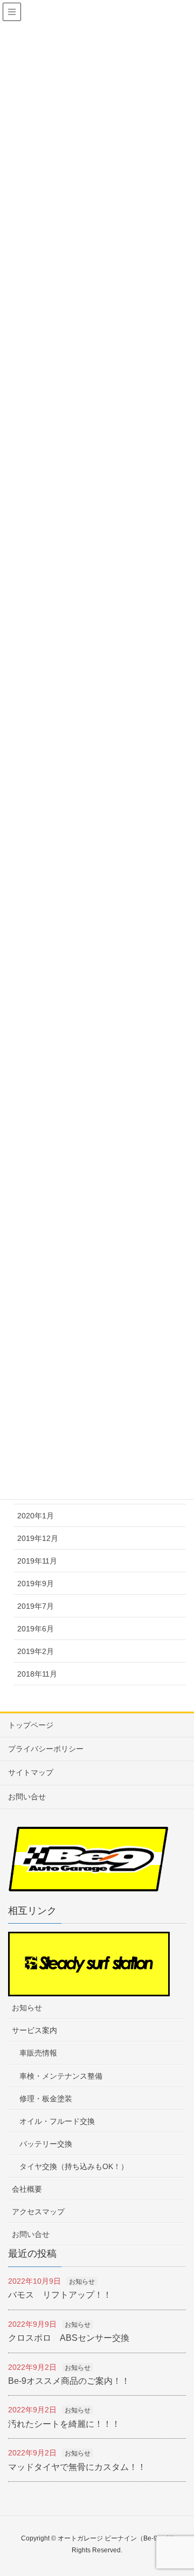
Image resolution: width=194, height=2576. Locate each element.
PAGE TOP (190, 2484)
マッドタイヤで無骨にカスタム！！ (77, 2467)
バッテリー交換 (46, 2144)
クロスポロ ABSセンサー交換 (69, 2338)
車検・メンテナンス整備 (61, 2076)
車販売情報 (38, 2053)
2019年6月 (36, 1629)
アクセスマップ (38, 2212)
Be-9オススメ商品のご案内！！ (69, 2381)
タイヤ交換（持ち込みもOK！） (74, 2166)
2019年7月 (36, 1606)
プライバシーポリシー (46, 1749)
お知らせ (27, 2008)
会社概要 (27, 2189)
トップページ (31, 1725)
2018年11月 (37, 1674)
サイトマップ (31, 1772)
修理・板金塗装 (46, 2099)
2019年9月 (36, 1583)
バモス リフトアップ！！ (60, 2295)
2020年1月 (36, 1516)
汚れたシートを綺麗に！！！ (64, 2424)
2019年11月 (37, 1561)
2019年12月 (38, 1538)
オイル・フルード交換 (57, 2121)
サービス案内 (34, 2030)
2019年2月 (36, 1651)
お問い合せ (27, 1797)
